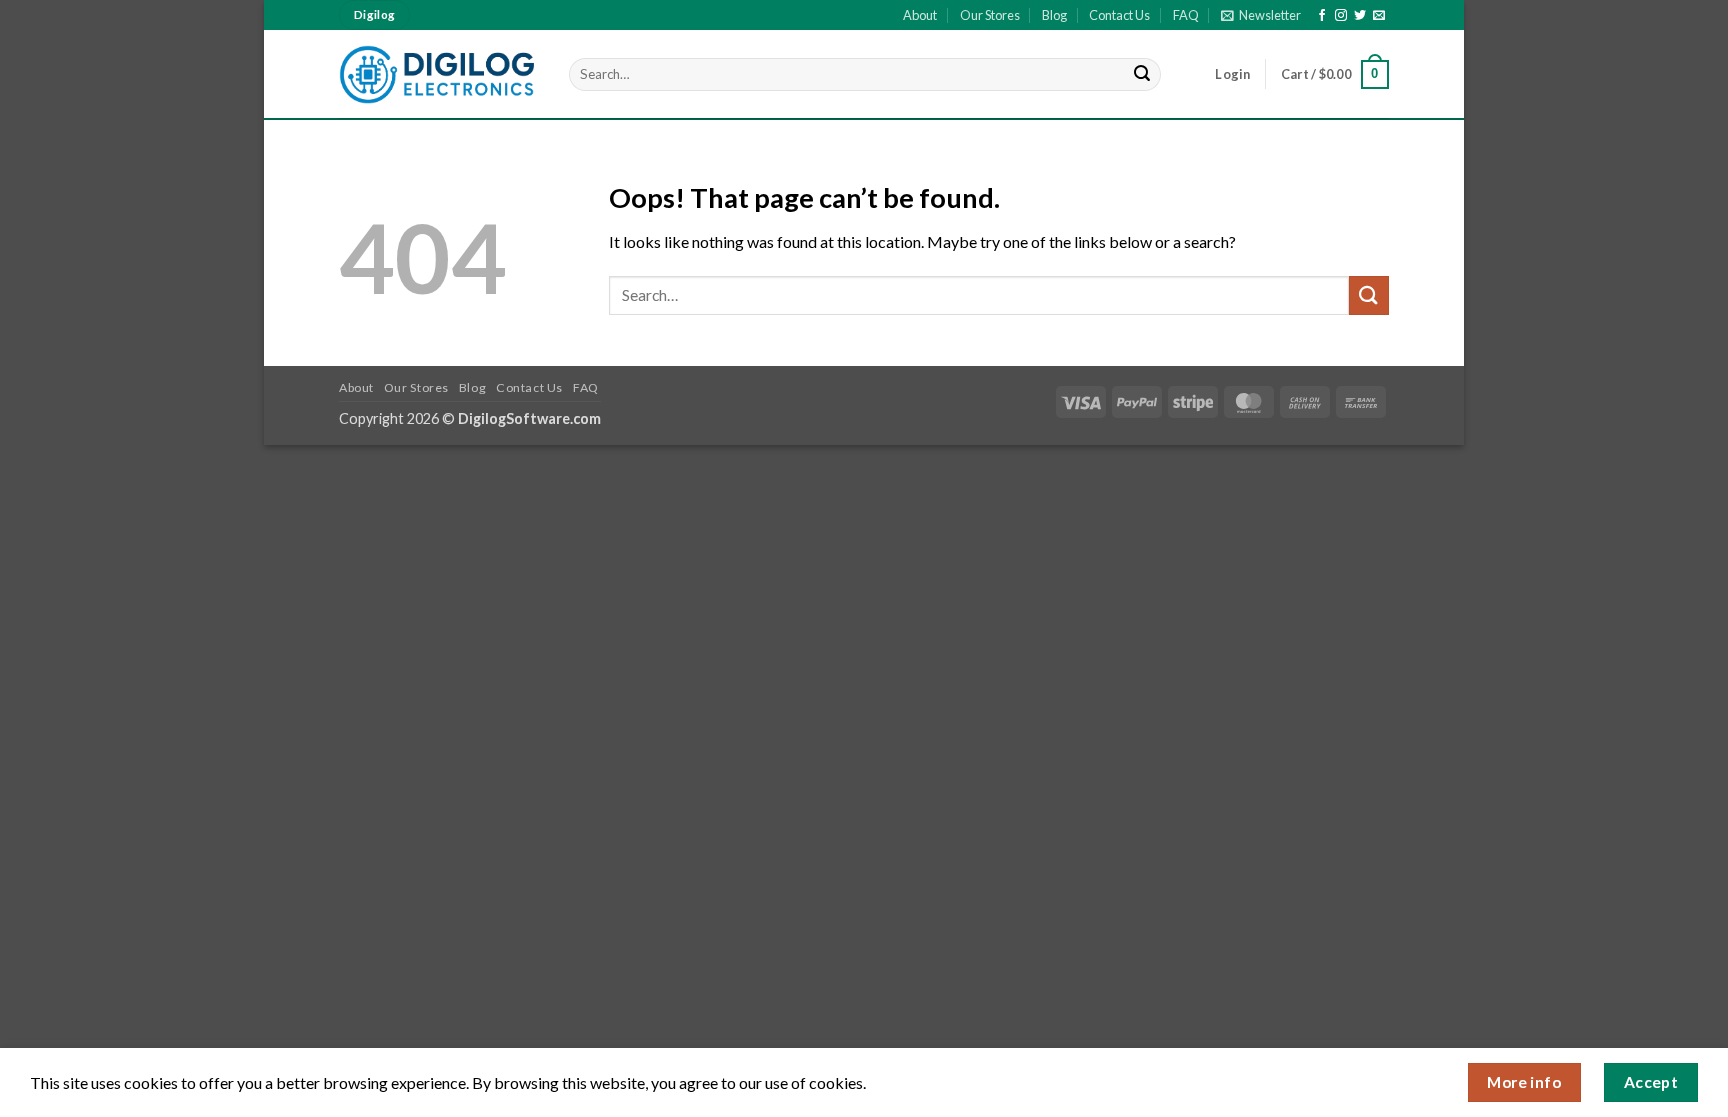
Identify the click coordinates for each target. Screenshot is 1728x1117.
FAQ (1186, 15)
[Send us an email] (1379, 16)
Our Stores (990, 15)
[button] (1261, 15)
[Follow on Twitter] (1360, 16)
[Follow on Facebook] (1322, 16)
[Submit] (1143, 75)
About (920, 15)
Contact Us (1119, 15)
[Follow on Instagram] (1341, 16)
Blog (1054, 15)
